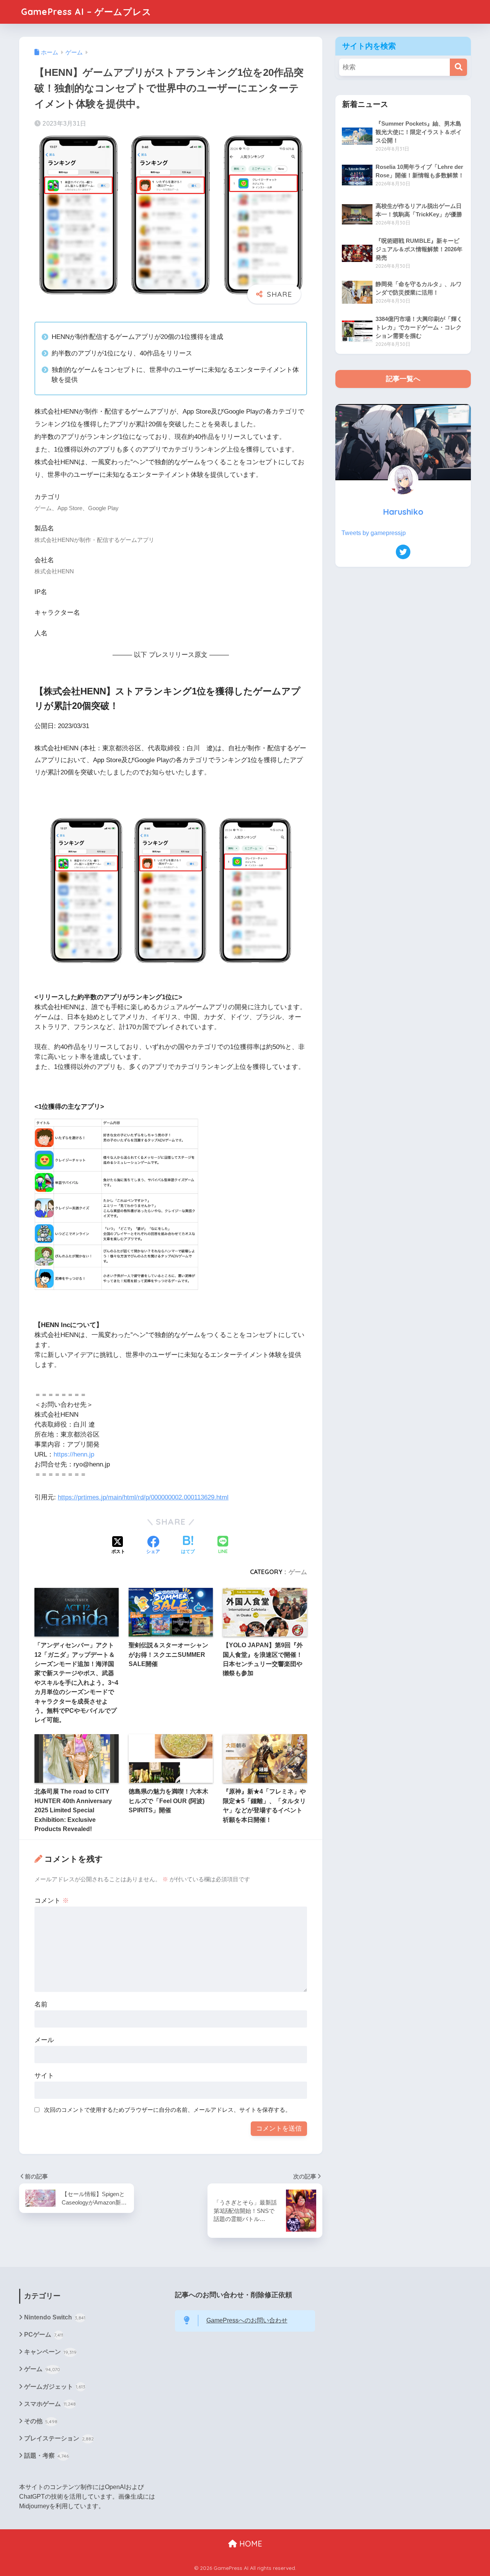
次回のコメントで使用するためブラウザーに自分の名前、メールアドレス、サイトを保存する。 (167, 2110)
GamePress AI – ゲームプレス (86, 12)
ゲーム (298, 1572)
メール (44, 2040)
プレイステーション (59, 2438)
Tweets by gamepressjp (374, 533)
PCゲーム (44, 2335)
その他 (41, 2421)
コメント (52, 1901)
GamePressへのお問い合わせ (247, 2320)
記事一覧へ (403, 379)
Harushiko (403, 511)
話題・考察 (47, 2456)
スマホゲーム (50, 2404)
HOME (250, 2544)
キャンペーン (50, 2352)
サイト (44, 2076)
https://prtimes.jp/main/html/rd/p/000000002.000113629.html (143, 1497)
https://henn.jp (74, 1454)
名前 (41, 2004)
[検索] (458, 67)
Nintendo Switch (55, 2317)
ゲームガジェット (55, 2387)
